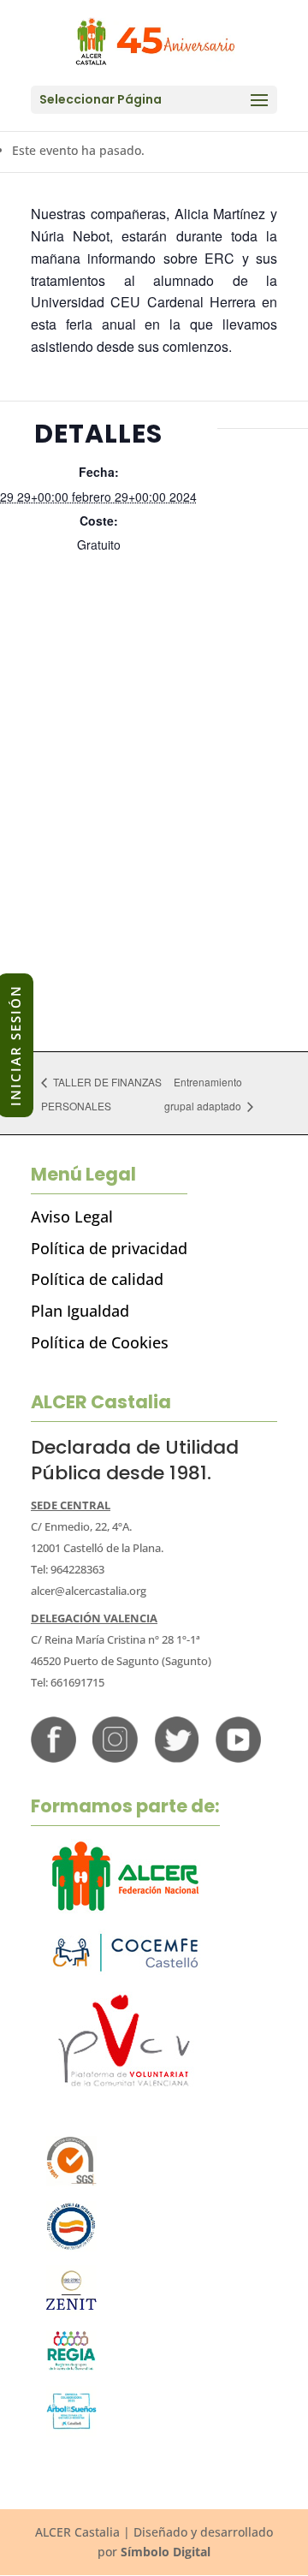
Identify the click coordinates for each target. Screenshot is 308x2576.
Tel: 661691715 (68, 1682)
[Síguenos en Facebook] (53, 1758)
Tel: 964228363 (68, 1569)
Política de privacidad (109, 1248)
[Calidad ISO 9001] (71, 2182)
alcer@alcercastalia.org (89, 1591)
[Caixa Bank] (71, 2367)
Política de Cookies (100, 1342)
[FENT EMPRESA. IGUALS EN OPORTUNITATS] (71, 2247)
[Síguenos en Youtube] (238, 1758)
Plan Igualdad (80, 1311)
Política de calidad (97, 1279)
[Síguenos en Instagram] (115, 1758)
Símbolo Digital (166, 2552)
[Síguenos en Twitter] (177, 1758)
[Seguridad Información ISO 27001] (71, 2311)
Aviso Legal (72, 1217)
